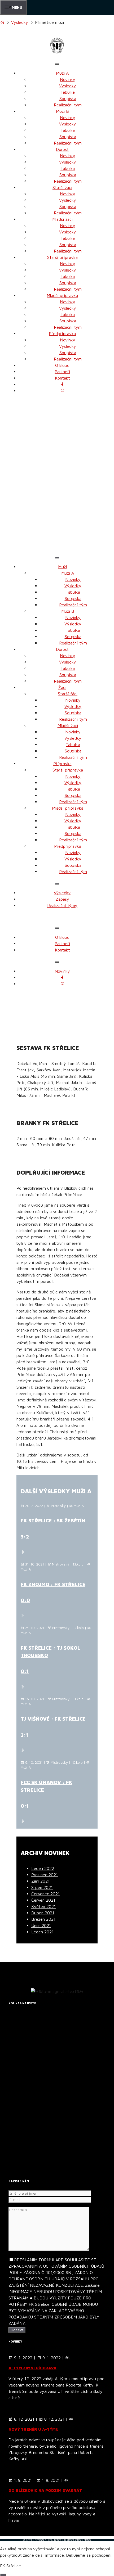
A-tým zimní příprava (32, 2368)
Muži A (62, 73)
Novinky (68, 79)
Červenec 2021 (45, 1894)
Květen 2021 (43, 1906)
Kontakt (62, 378)
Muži (62, 567)
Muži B (62, 111)
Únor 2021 (41, 1925)
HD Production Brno (76, 2540)
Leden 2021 (42, 1932)
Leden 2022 (43, 1868)
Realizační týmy (62, 905)
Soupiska (68, 98)
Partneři (62, 372)
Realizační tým (68, 105)
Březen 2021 (43, 1919)
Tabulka (68, 92)
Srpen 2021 (42, 1887)
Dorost (62, 149)
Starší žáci (62, 187)
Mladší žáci (62, 219)
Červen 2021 (43, 1900)
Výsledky (20, 22)
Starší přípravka (62, 257)
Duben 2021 (43, 1913)
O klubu (62, 365)
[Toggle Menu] (57, 64)
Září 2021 (40, 1881)
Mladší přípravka (62, 295)
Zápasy (62, 899)
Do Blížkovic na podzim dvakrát (45, 2490)
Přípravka (62, 764)
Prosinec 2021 (45, 1875)
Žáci (62, 687)
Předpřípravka (62, 333)
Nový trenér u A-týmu (34, 2429)
